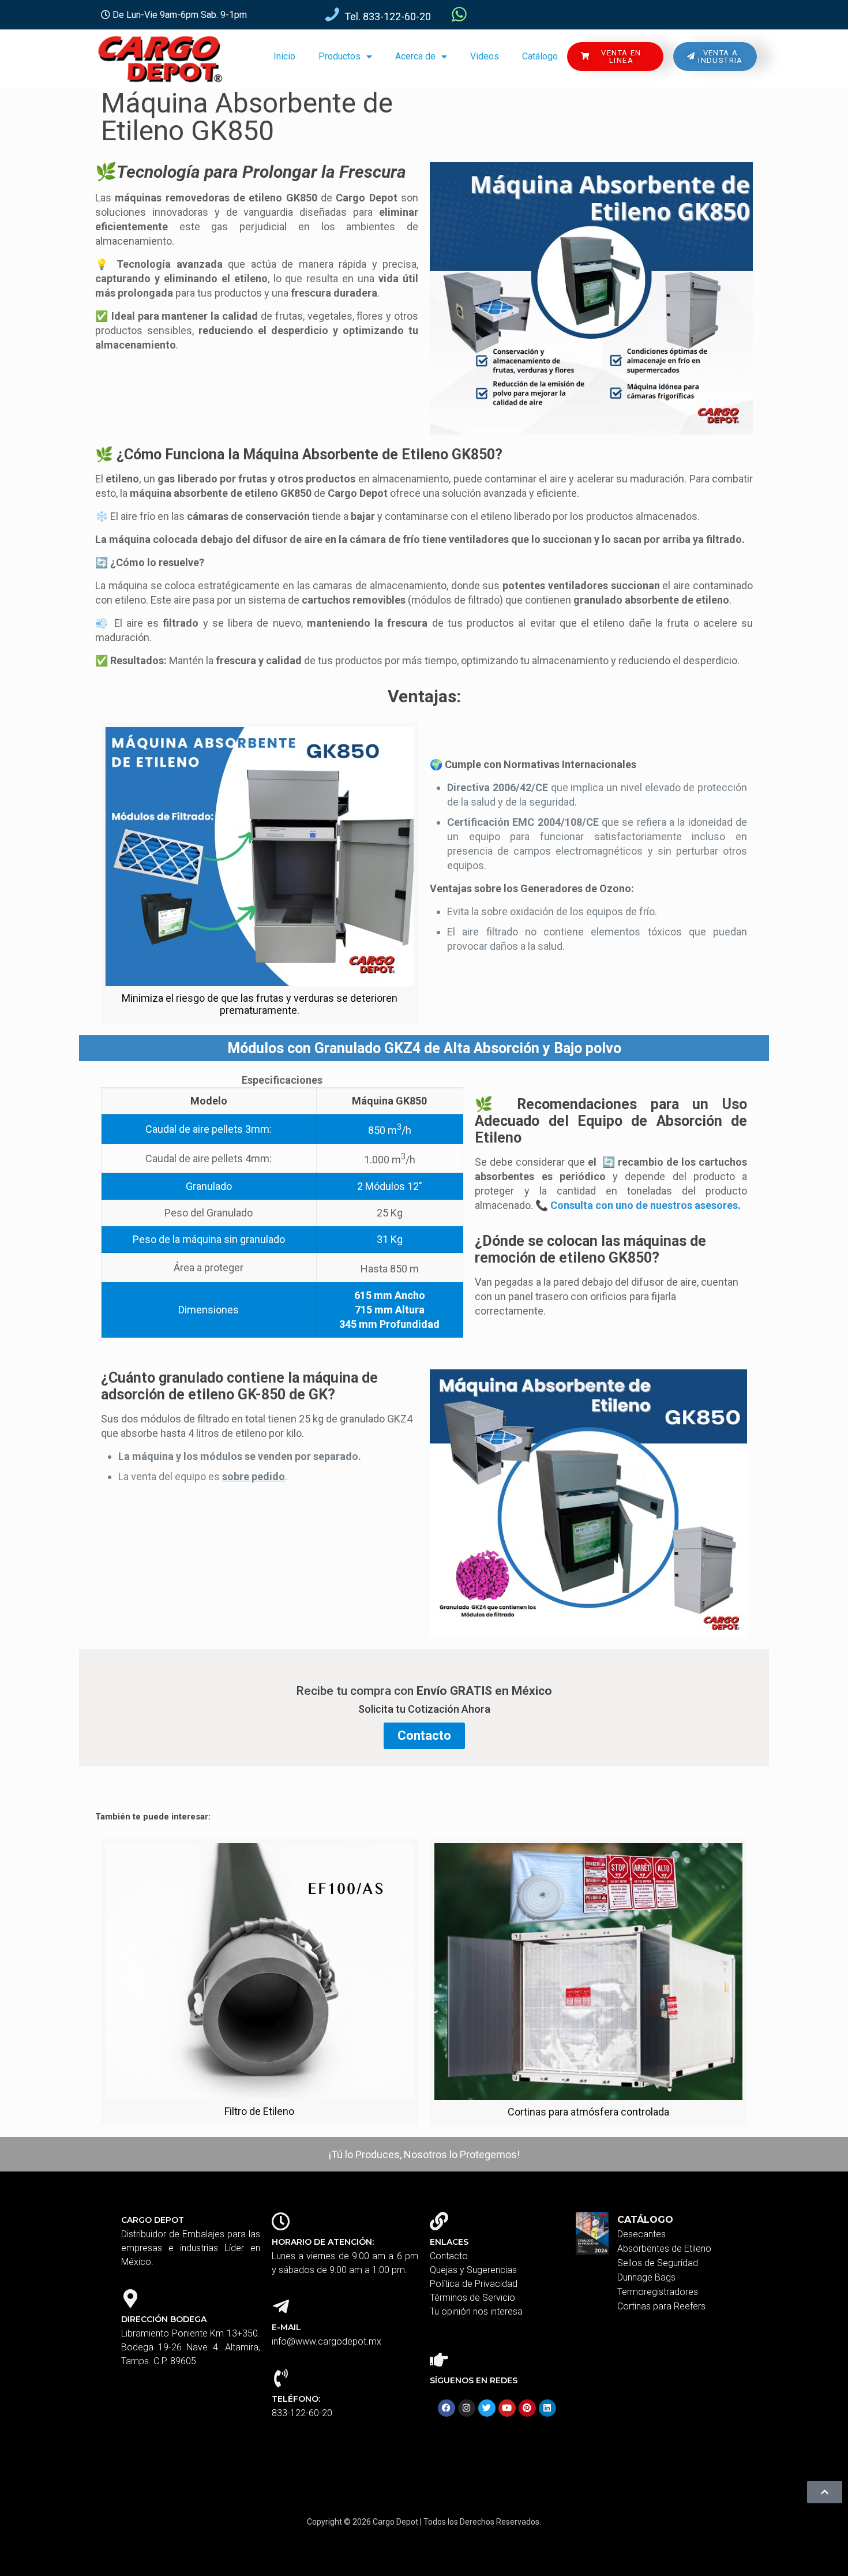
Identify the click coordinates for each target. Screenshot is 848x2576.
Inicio (284, 56)
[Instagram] (467, 2408)
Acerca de (415, 56)
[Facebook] (446, 2408)
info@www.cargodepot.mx (327, 2341)
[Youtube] (507, 2408)
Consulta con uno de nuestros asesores (644, 1205)
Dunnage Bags (646, 2277)
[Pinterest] (527, 2408)
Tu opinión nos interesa (476, 2311)
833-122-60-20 (302, 2413)
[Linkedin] (547, 2408)
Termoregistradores (658, 2292)
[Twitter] (487, 2408)
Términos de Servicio (472, 2298)
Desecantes (641, 2234)
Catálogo (540, 56)
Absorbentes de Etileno (664, 2249)
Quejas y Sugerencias (473, 2270)
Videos (485, 56)
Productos (339, 56)
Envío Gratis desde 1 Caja (621, 14)
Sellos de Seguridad (658, 2263)
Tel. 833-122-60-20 (388, 16)
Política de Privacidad (474, 2284)
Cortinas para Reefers (661, 2306)
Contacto (449, 2256)
